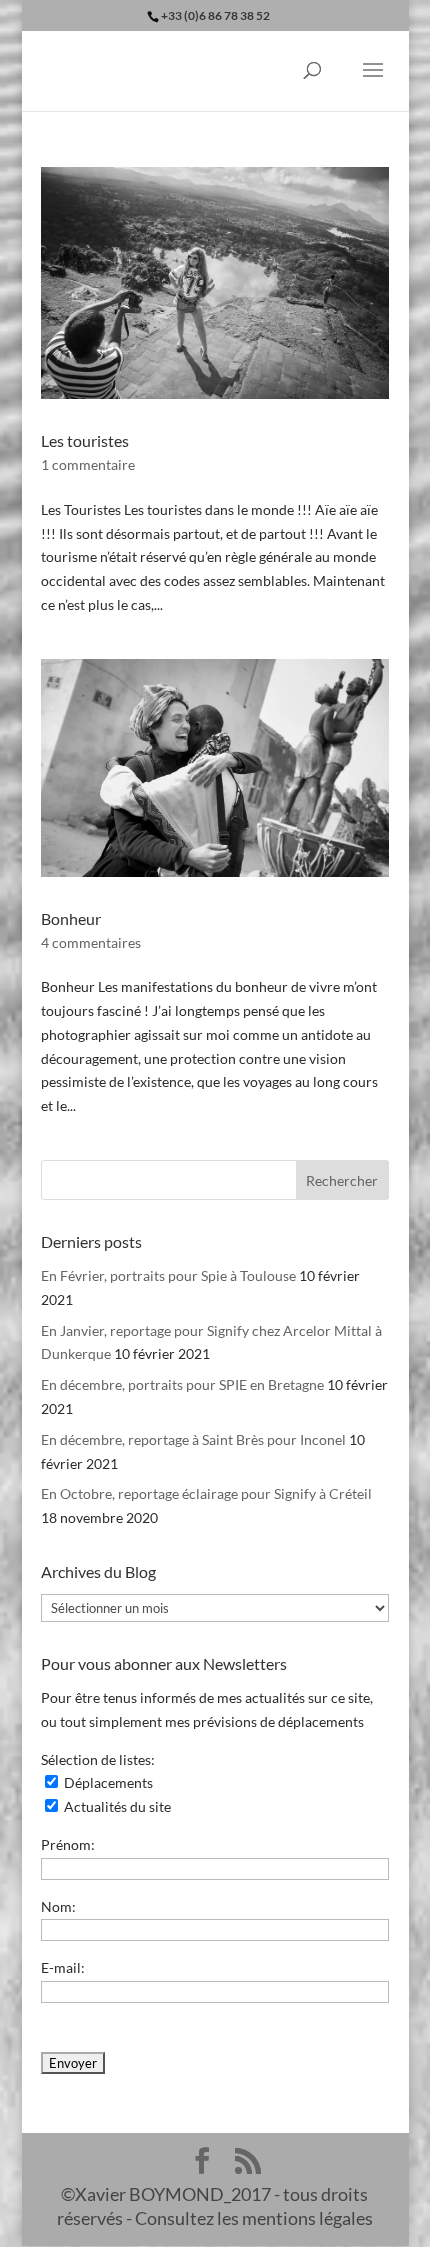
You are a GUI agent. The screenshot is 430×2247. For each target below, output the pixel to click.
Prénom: (68, 1844)
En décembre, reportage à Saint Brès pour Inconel (193, 1439)
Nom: (58, 1906)
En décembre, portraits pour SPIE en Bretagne (182, 1384)
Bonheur (71, 918)
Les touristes (85, 440)
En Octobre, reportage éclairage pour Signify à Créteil (206, 1493)
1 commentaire (88, 464)
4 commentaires (91, 942)
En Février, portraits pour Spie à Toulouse (168, 1275)
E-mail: (63, 1967)
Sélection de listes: (98, 1759)
